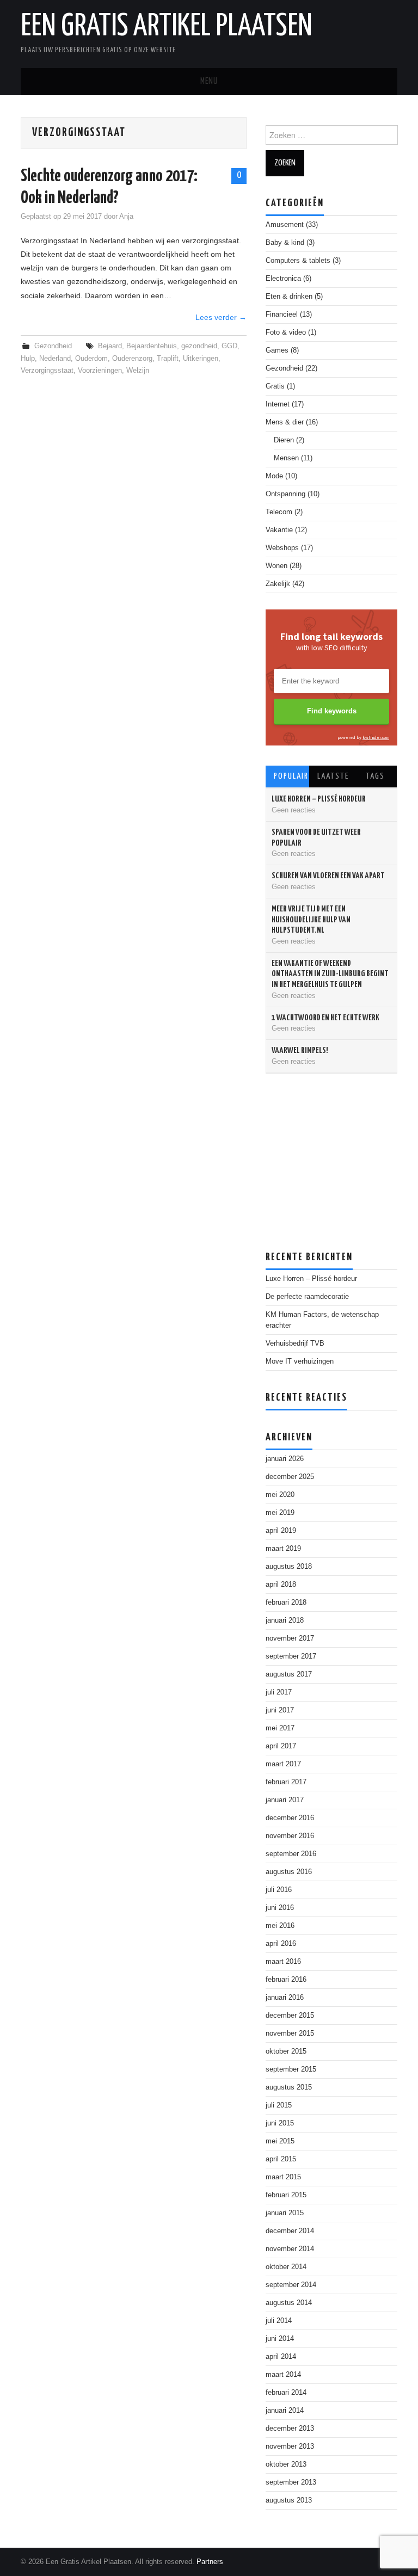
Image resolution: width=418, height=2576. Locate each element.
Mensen (286, 458)
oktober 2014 (286, 2267)
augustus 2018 (289, 1567)
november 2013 (290, 2446)
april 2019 (281, 1531)
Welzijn (138, 371)
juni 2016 (280, 1908)
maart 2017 (283, 1764)
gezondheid (199, 346)
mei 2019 (280, 1513)
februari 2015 (286, 2195)
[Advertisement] (342, 1158)
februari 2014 (286, 2393)
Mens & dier (285, 422)
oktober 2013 (286, 2464)
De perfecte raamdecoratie (307, 1297)
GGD (229, 346)
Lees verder (221, 317)
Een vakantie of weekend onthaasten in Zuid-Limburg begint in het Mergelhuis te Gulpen (330, 974)
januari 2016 (285, 1998)
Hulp (28, 359)
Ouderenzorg (132, 359)
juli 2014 (279, 2321)
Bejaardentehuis (152, 346)
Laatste (333, 776)
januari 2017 (285, 1800)
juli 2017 (279, 1692)
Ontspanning (285, 494)
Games (277, 350)
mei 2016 (280, 1926)
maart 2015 (283, 2177)
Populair (291, 776)
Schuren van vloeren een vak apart (328, 876)
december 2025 (290, 1477)
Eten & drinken (289, 297)
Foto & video (286, 332)
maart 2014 (283, 2375)
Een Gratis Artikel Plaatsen (167, 27)
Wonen (276, 566)
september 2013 (291, 2482)
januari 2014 (285, 2411)
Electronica (283, 279)
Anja (126, 217)
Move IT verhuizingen (300, 1361)
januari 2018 (285, 1620)
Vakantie (279, 530)
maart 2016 (283, 1962)
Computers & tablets (298, 261)
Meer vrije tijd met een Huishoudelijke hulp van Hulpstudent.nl (311, 920)
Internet (278, 404)
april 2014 (281, 2357)
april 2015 (281, 2159)
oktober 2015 (286, 2051)
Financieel (282, 315)
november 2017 (290, 1638)
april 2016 (281, 1944)
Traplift (168, 359)
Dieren (284, 440)
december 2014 (290, 2231)
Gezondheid (53, 346)
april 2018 (281, 1585)
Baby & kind (285, 243)
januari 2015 (285, 2213)
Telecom (279, 512)
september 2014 (291, 2285)
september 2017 (291, 1656)
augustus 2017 (289, 1674)
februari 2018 (286, 1603)
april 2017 (281, 1746)
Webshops (282, 548)
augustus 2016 (289, 1872)
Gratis (275, 386)
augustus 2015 (289, 2087)
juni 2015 (280, 2123)
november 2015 (290, 2033)
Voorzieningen (100, 371)
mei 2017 (280, 1728)
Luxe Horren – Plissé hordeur (319, 799)
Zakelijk (278, 584)
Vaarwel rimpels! (300, 1050)
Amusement (285, 225)
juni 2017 (280, 1710)
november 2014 (290, 2249)
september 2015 (291, 2069)
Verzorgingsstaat (47, 371)
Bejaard (110, 346)
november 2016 (290, 1836)
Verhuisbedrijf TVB (295, 1344)
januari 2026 (285, 1459)
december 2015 (290, 2016)
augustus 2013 (289, 2500)
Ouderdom (91, 359)
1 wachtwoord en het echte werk (325, 1018)
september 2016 (291, 1854)
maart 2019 (283, 1549)
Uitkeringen (201, 359)
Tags (375, 776)
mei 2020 (280, 1495)
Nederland (55, 359)
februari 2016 (286, 1980)
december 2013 (290, 2429)
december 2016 (290, 1818)
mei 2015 (280, 2141)
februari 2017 (286, 1782)
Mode (274, 476)
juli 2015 (279, 2105)
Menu (209, 81)
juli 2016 (279, 1890)
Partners (210, 2562)
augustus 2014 (289, 2303)
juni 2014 (280, 2339)
